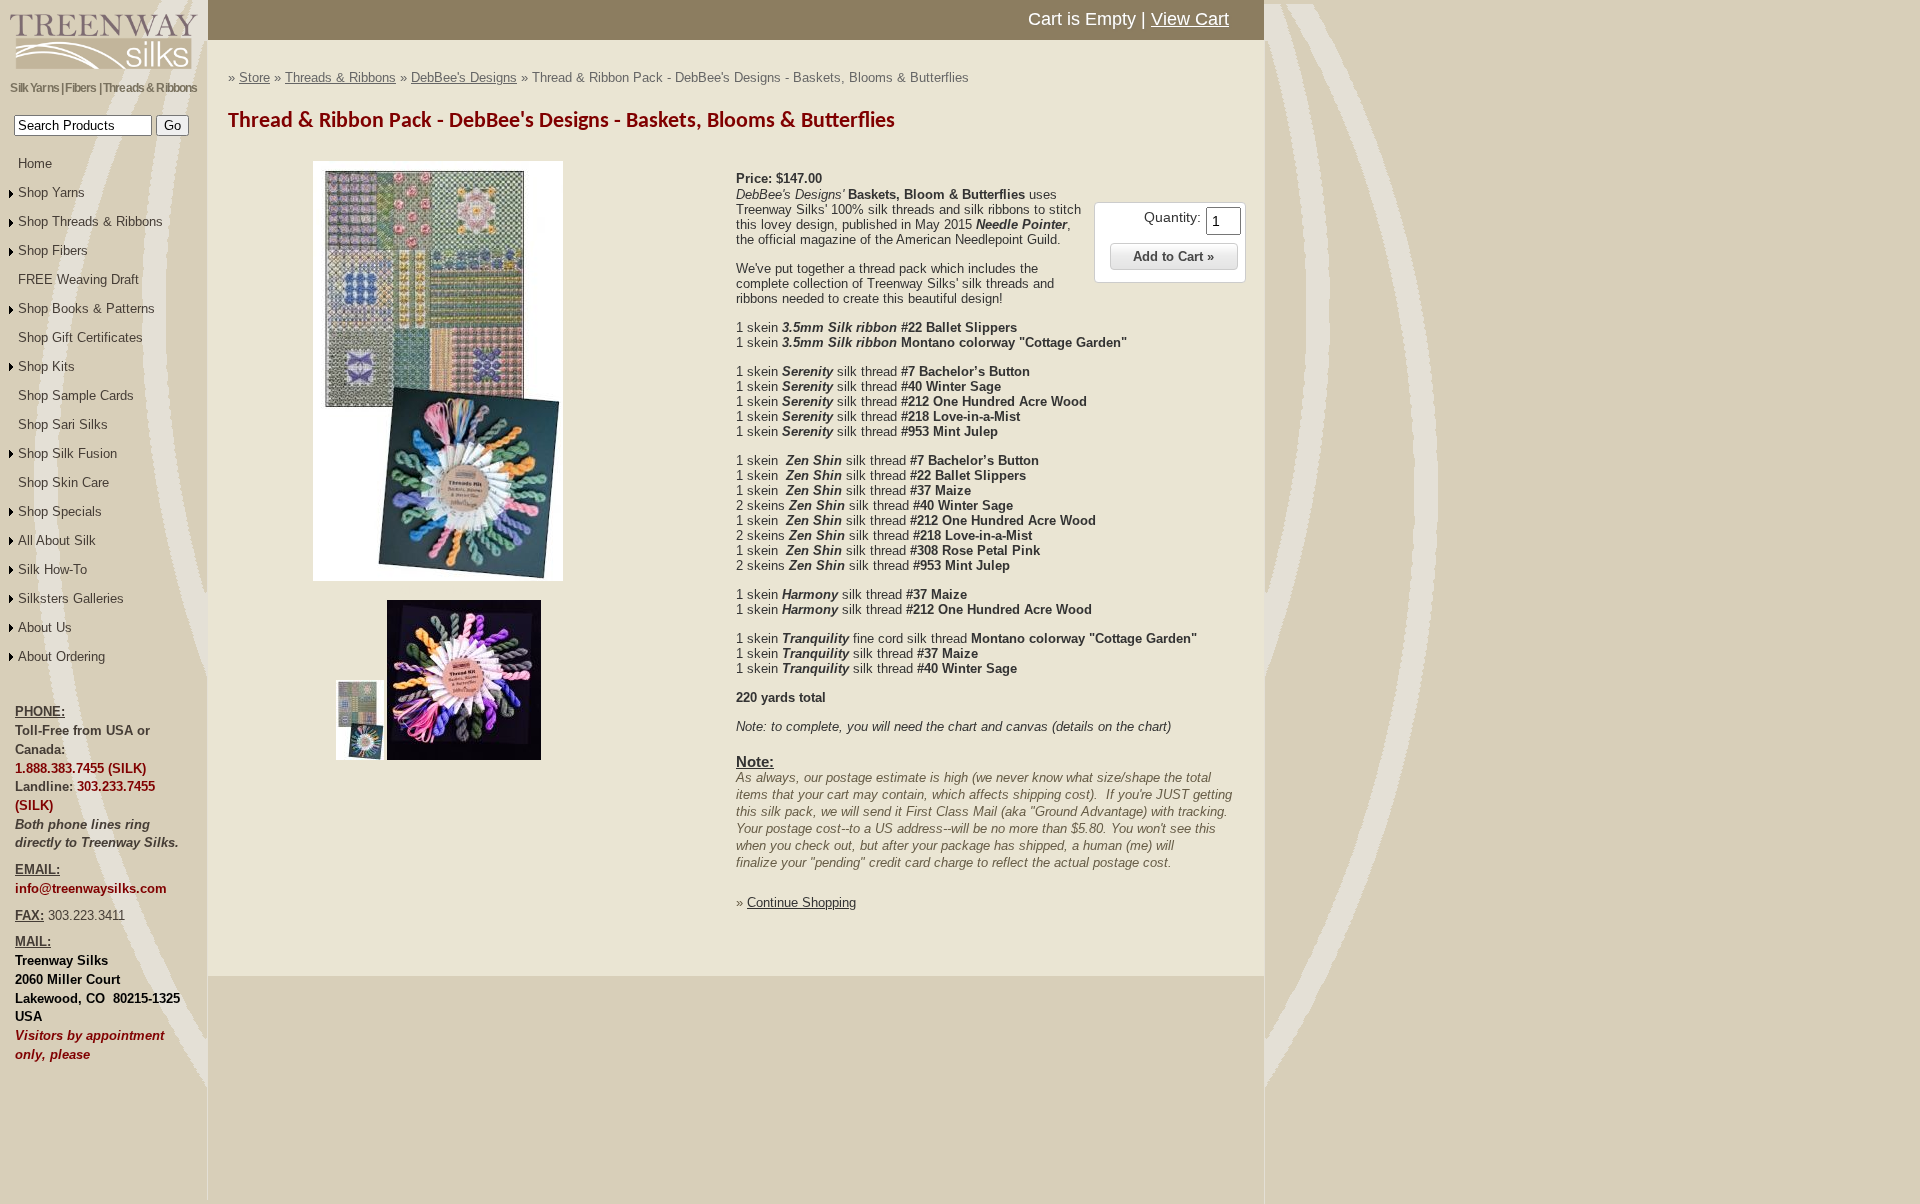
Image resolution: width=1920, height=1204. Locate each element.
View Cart (1190, 19)
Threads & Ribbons (340, 77)
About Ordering (61, 656)
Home (35, 163)
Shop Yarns (51, 192)
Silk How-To (52, 569)
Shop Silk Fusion (67, 453)
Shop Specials (60, 511)
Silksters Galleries (71, 598)
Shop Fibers (53, 250)
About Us (45, 627)
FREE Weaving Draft (78, 279)
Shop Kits (46, 366)
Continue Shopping (801, 902)
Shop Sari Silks (63, 424)
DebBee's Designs (464, 77)
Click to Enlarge (438, 590)
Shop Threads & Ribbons (90, 221)
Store (254, 77)
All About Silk (57, 540)
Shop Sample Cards (76, 395)
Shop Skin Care (63, 482)
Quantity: (1172, 217)
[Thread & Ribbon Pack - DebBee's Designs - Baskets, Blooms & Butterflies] (438, 577)
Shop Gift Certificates (80, 337)
